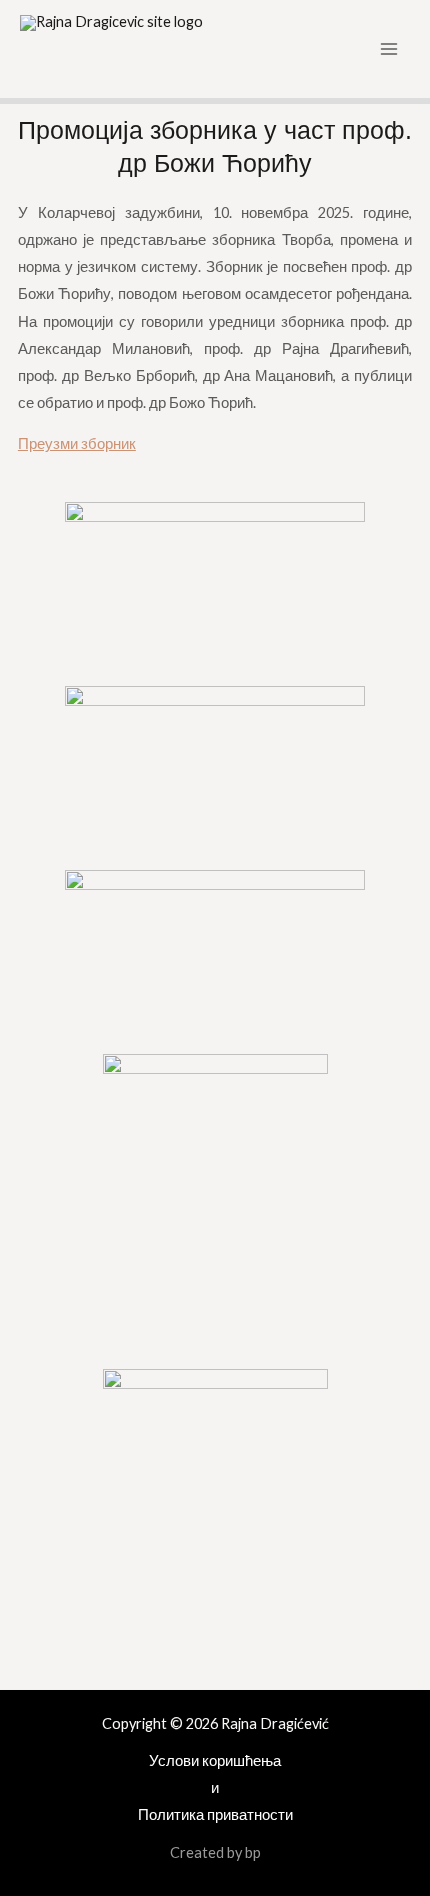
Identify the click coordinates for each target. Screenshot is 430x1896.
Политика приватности (215, 1814)
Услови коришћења (215, 1760)
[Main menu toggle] (389, 49)
